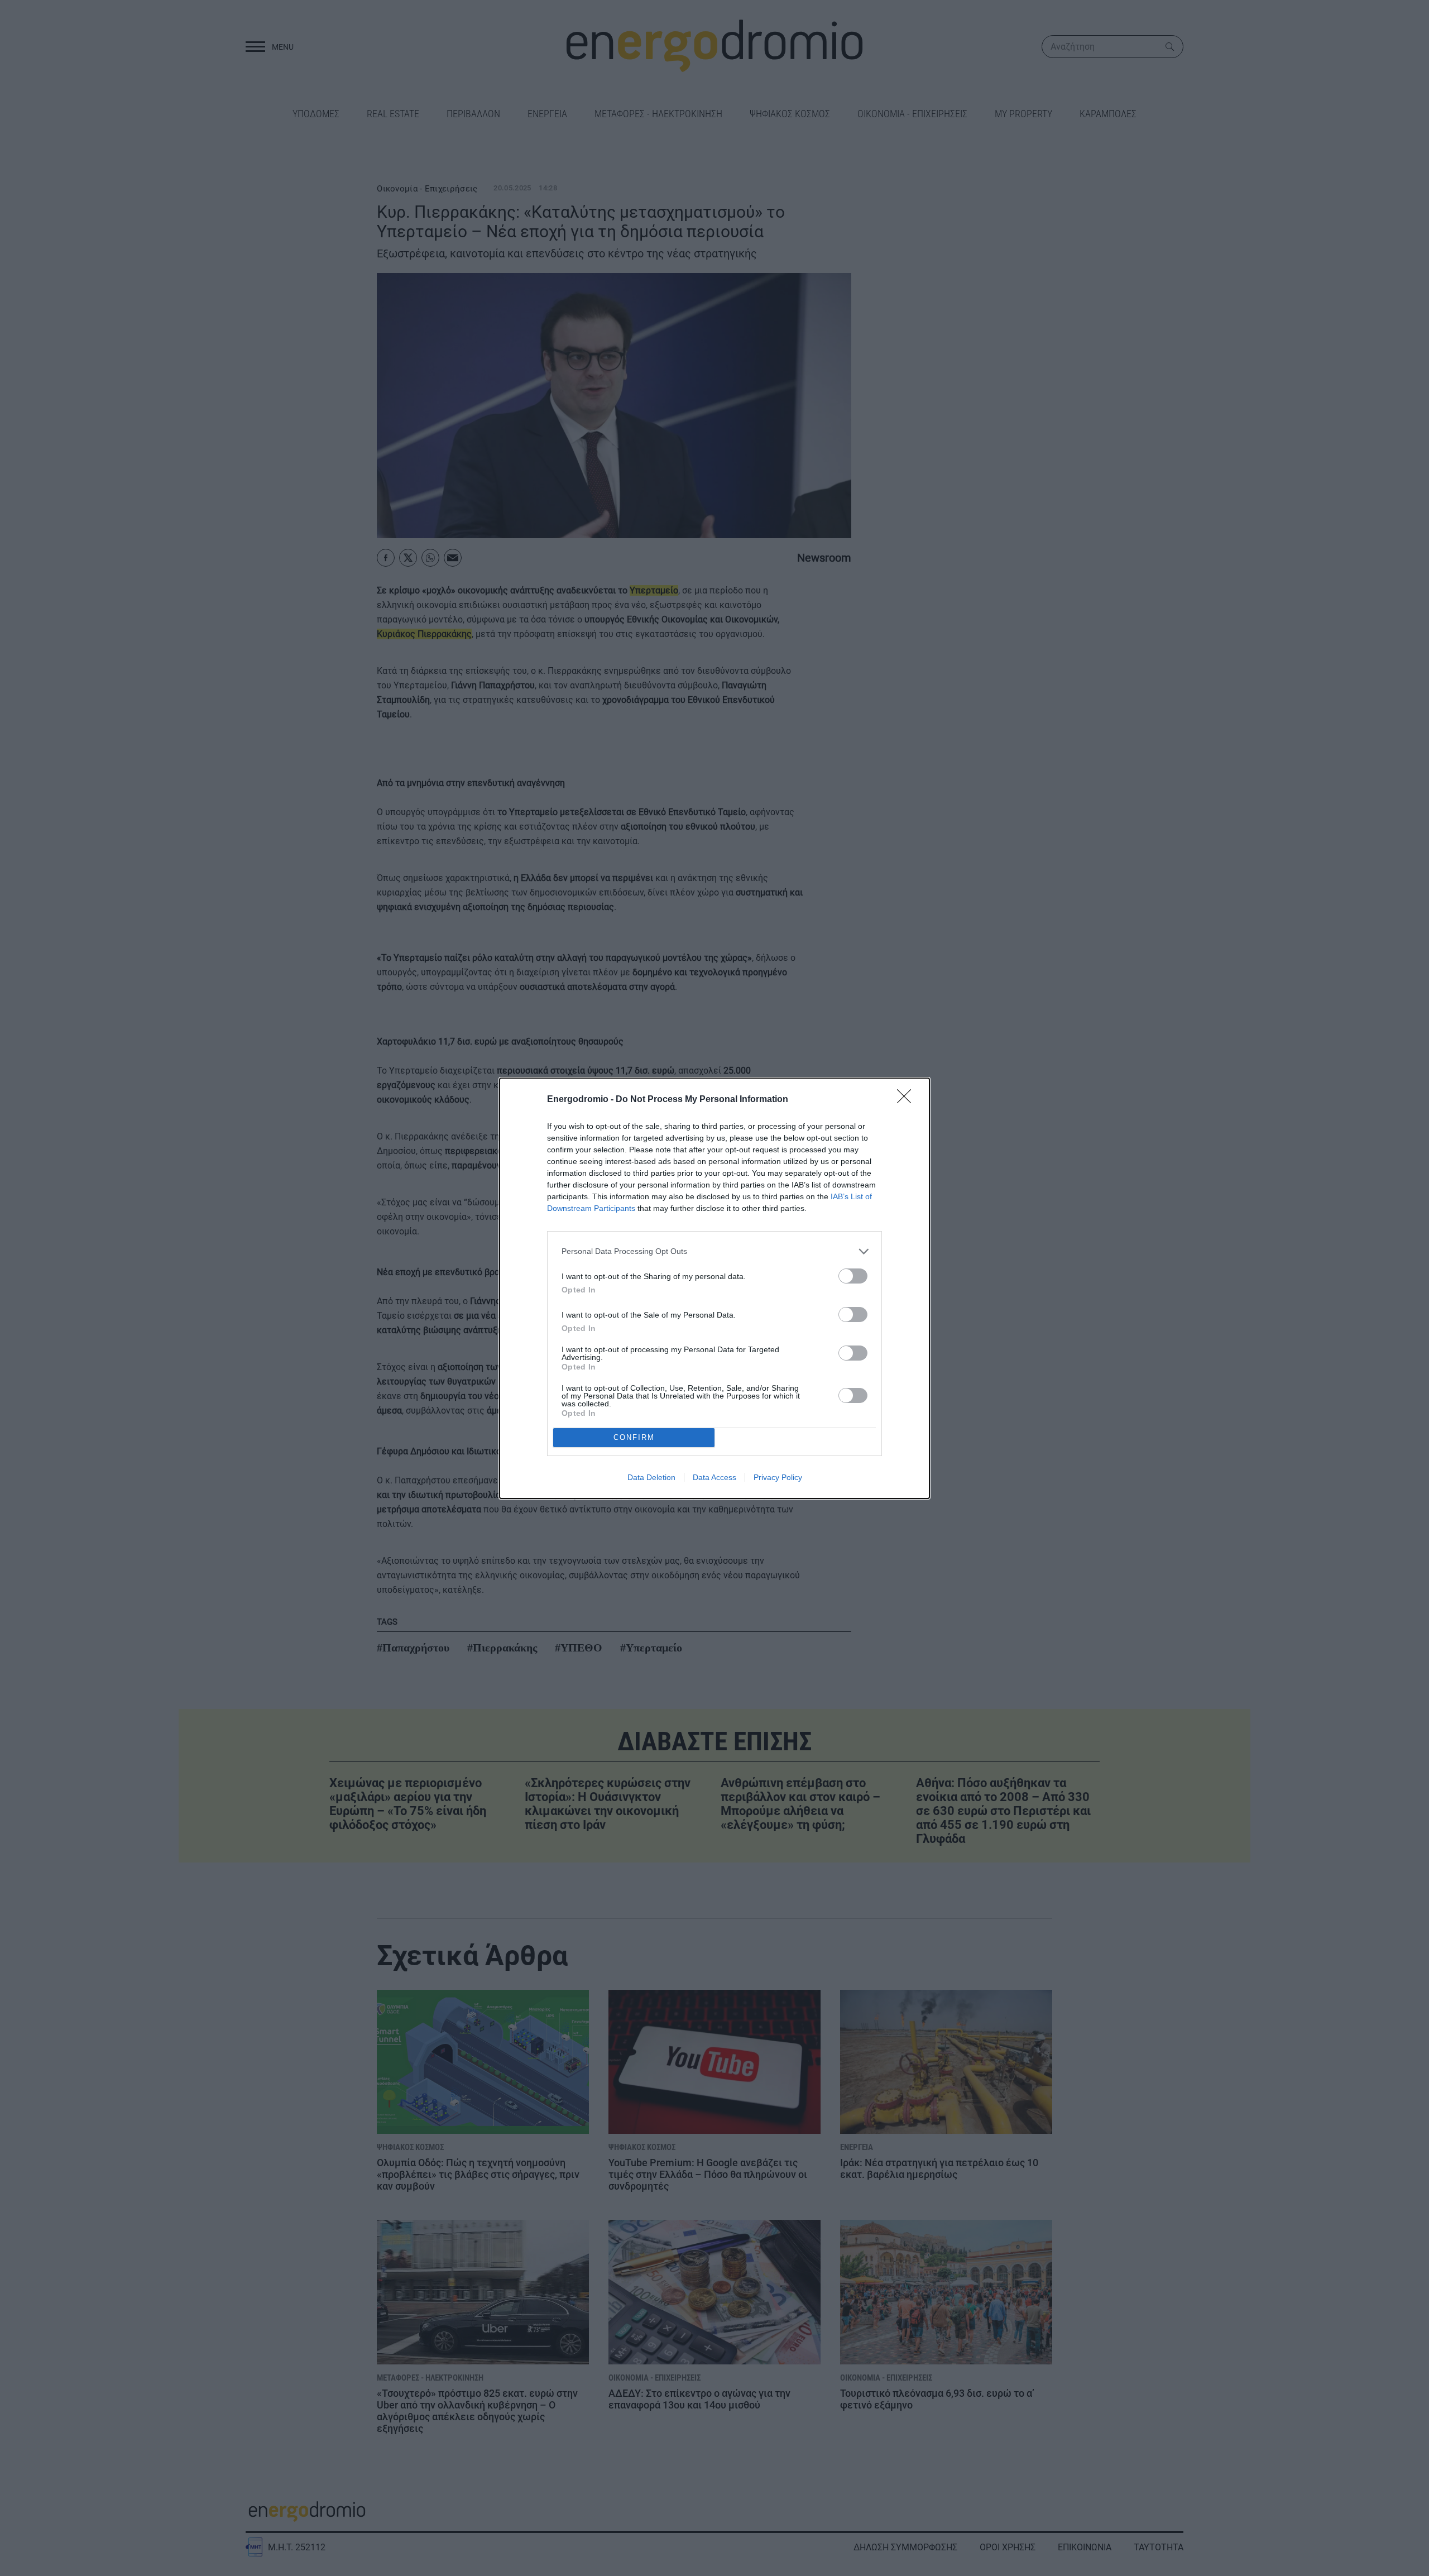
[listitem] (714, 1251)
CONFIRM (634, 1437)
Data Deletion (651, 1477)
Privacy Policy (778, 1477)
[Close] (908, 1100)
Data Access (714, 1477)
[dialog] (714, 1288)
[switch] (853, 1276)
